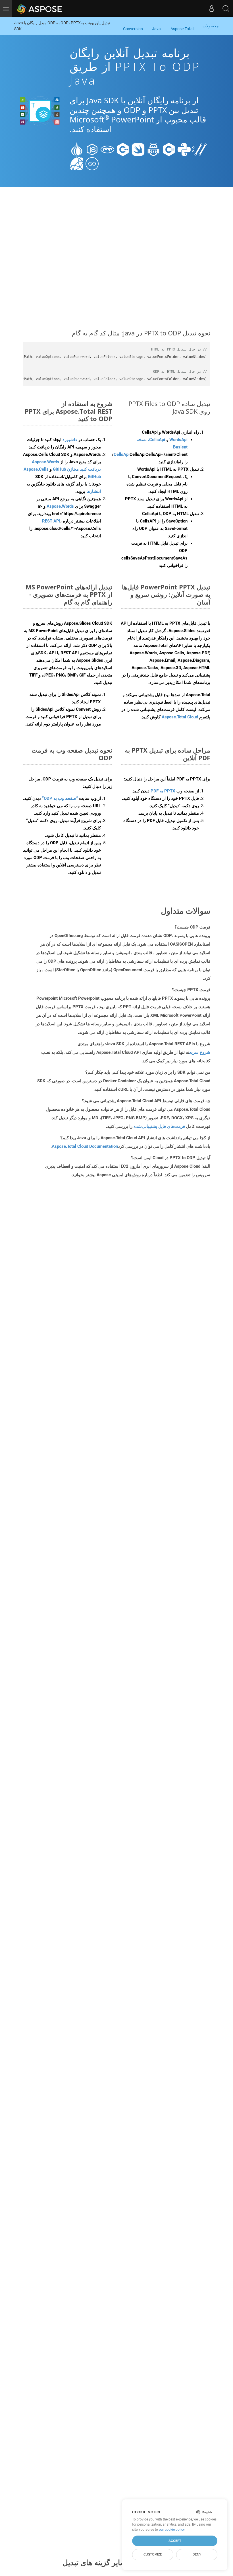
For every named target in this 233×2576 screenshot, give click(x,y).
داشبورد (69, 440)
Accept (175, 2541)
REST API (51, 521)
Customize (153, 2554)
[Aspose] (40, 9)
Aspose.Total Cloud (180, 717)
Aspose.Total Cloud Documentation (85, 1146)
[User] (212, 9)
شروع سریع (200, 1052)
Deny (197, 2554)
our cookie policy (172, 2530)
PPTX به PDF (163, 791)
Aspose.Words (60, 506)
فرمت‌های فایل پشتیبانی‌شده (159, 1126)
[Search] (226, 9)
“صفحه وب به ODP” (60, 798)
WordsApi (178, 440)
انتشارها (94, 491)
